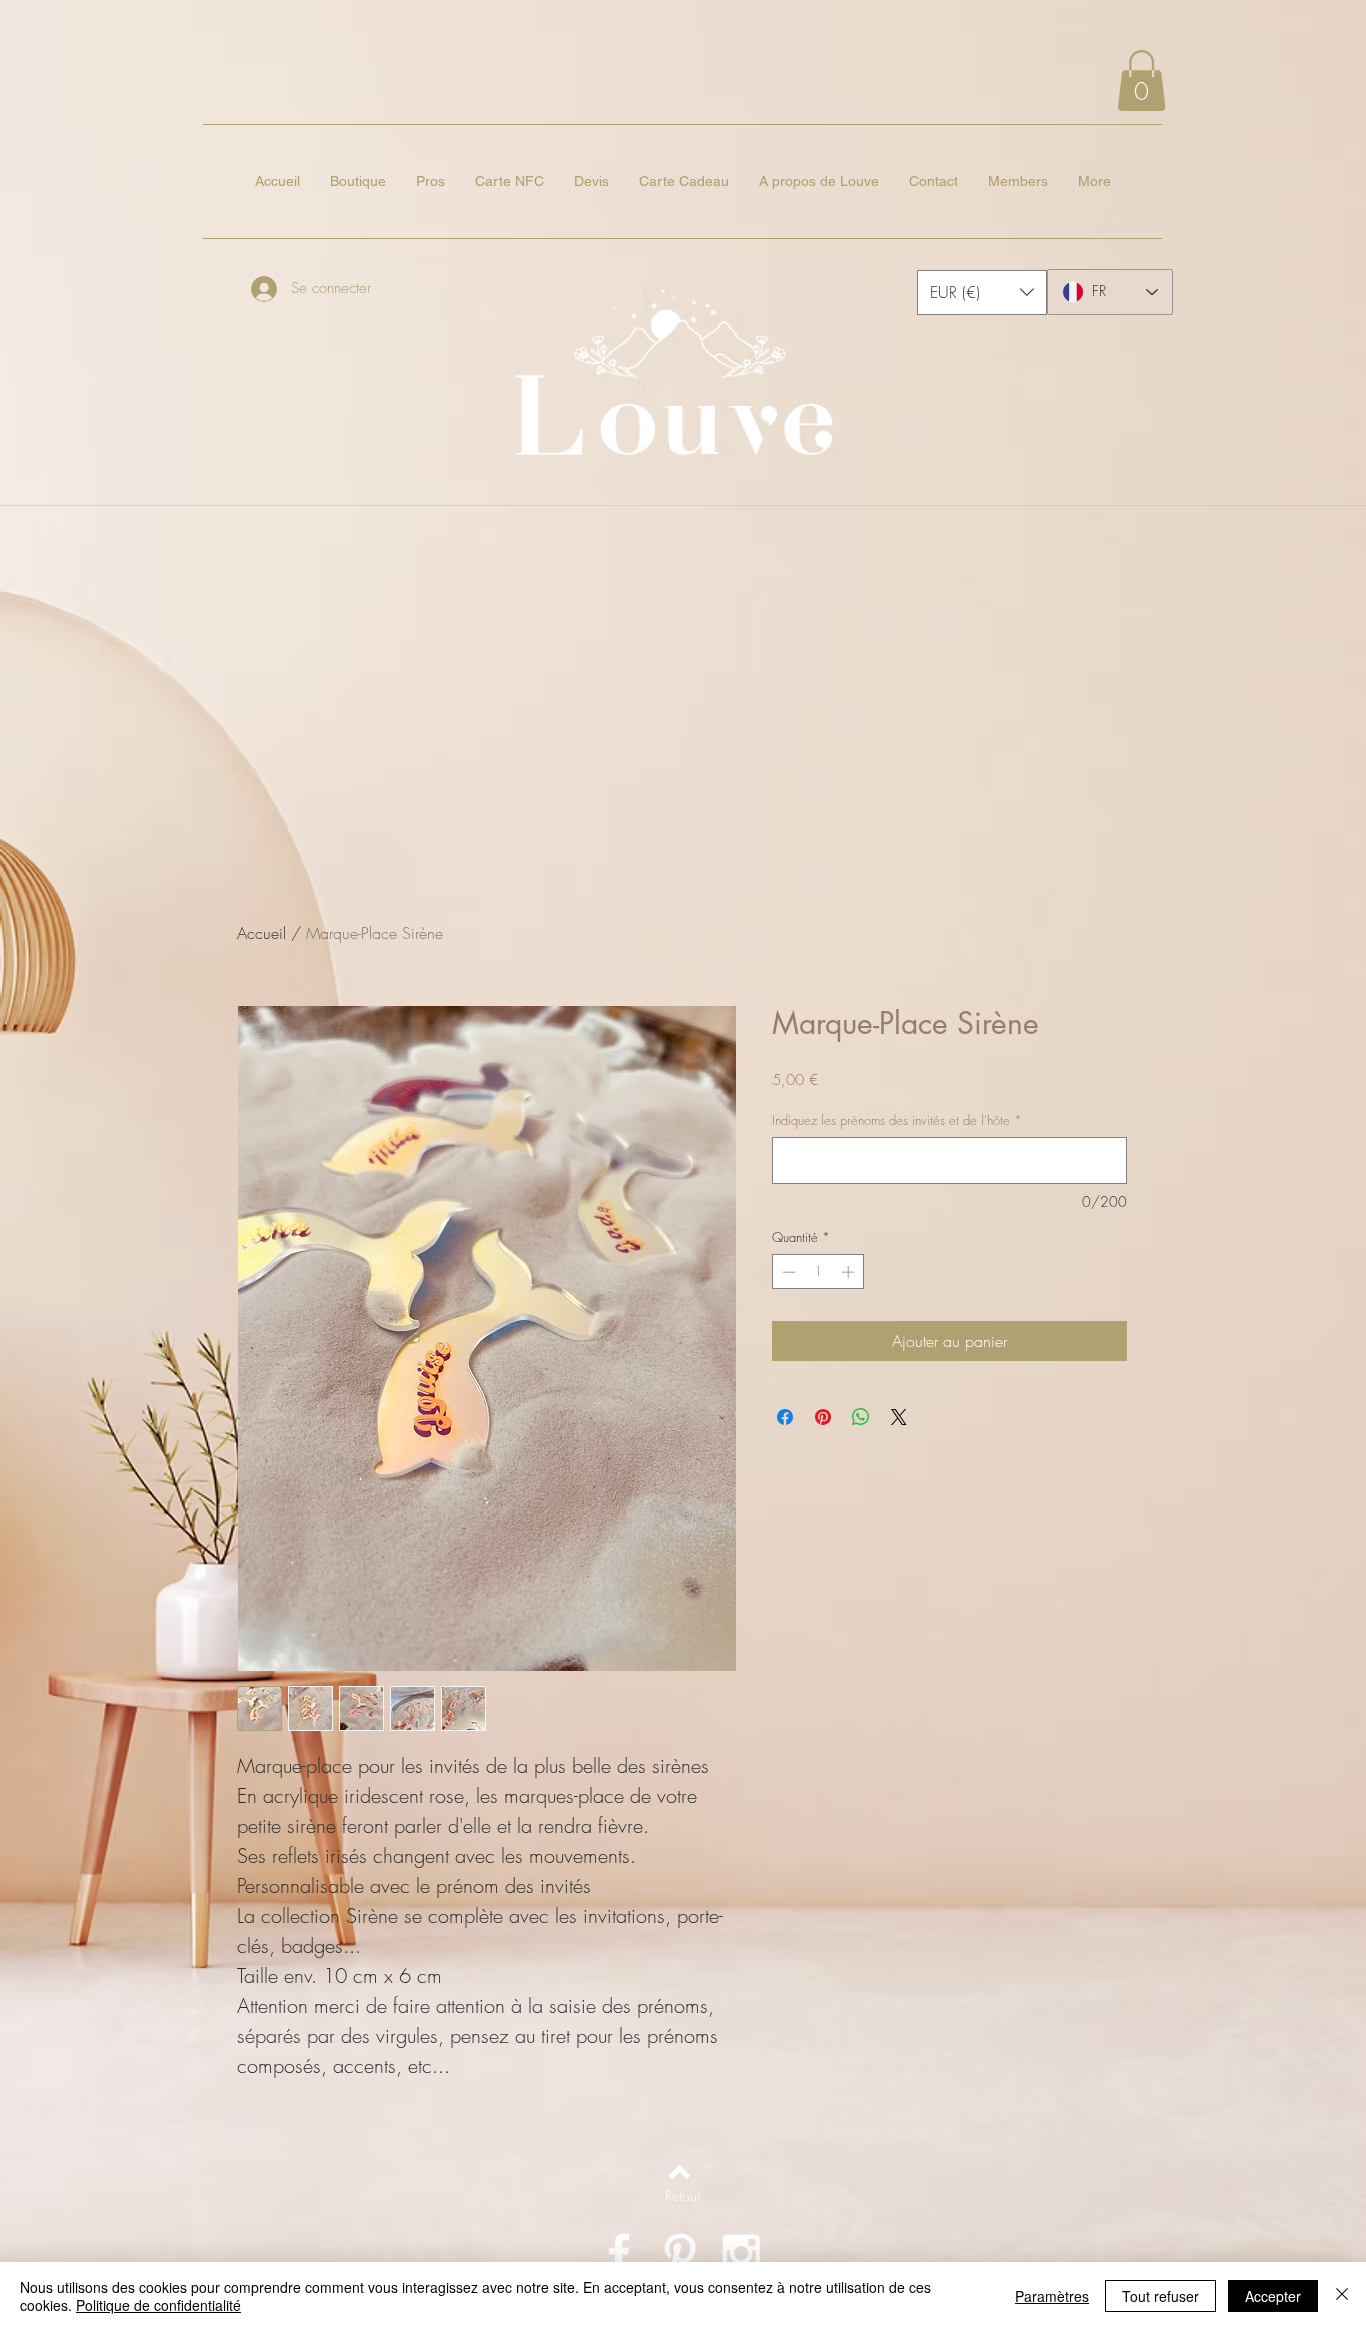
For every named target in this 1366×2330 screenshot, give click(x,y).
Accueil (261, 933)
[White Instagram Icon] (741, 2253)
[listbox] (982, 292)
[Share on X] (899, 1417)
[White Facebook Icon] (619, 2253)
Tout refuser (1160, 2296)
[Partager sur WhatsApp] (861, 1417)
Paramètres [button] (1052, 2296)
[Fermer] (1342, 2296)
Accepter (1273, 2296)
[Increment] (850, 1272)
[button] (1141, 80)
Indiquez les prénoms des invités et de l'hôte (897, 1120)
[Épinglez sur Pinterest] (823, 1417)
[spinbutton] (818, 1272)
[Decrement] (787, 1272)
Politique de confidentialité (158, 2305)
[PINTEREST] (680, 2253)
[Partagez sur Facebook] (785, 1417)
